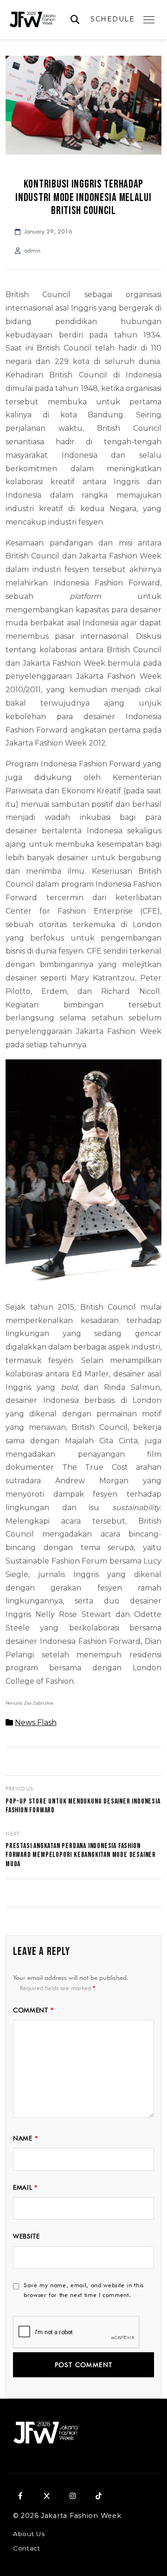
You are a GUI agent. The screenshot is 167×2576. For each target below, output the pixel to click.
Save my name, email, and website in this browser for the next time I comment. (84, 2290)
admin (32, 250)
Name (25, 2138)
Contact (27, 2548)
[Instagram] (72, 2496)
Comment (33, 2010)
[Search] (75, 20)
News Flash (36, 1723)
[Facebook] (20, 2496)
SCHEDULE (112, 19)
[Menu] (149, 19)
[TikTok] (98, 2496)
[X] (46, 2496)
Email (25, 2187)
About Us (29, 2534)
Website (26, 2236)
